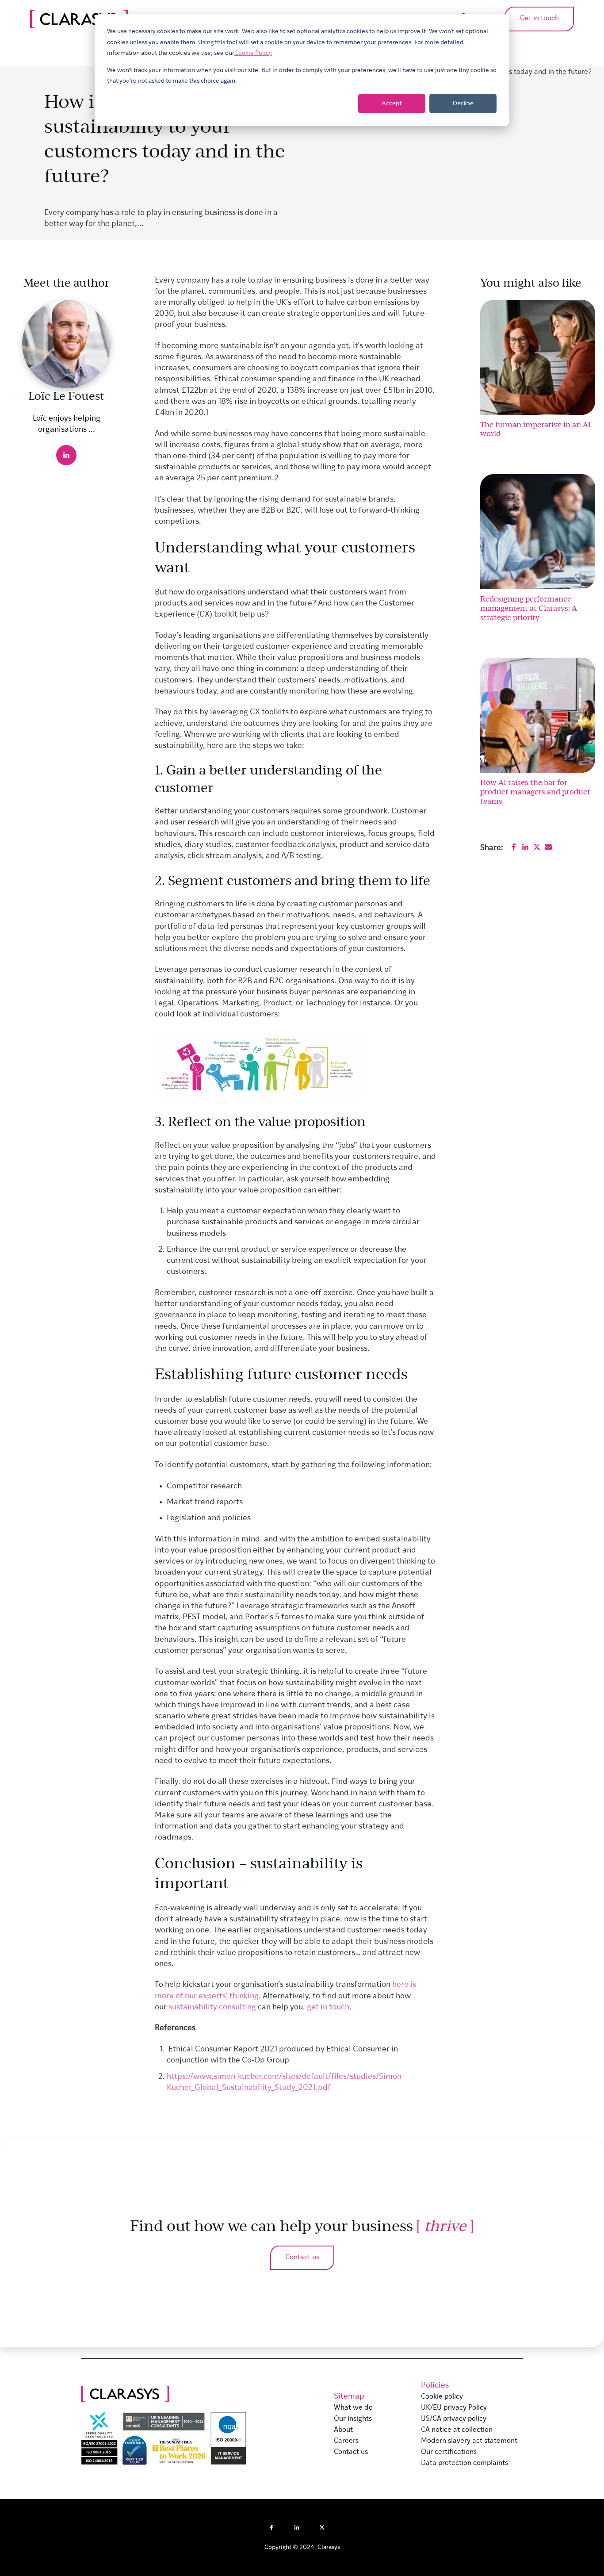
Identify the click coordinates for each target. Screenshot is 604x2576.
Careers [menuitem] (346, 2441)
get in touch (328, 2007)
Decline (463, 103)
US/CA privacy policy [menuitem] (454, 2419)
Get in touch (539, 19)
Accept (392, 103)
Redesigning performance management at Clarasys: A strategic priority (529, 608)
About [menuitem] (343, 2430)
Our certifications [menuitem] (449, 2452)
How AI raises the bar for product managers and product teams (535, 791)
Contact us (302, 2258)
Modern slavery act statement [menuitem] (469, 2441)
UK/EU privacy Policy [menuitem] (454, 2408)
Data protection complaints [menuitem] (464, 2463)
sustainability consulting (212, 2007)
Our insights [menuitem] (353, 2419)
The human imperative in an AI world (535, 429)
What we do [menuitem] (353, 2408)
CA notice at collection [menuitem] (457, 2430)
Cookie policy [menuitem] (442, 2397)
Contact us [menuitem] (351, 2452)
